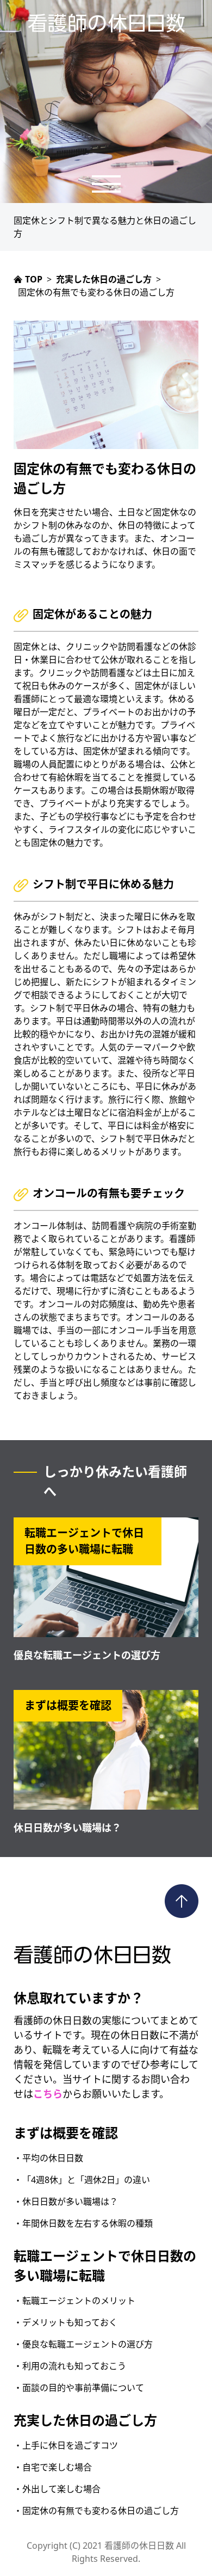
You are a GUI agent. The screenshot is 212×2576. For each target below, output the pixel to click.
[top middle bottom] (106, 184)
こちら (48, 2094)
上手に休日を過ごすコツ (70, 2445)
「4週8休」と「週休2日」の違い (86, 2180)
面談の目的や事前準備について (83, 2388)
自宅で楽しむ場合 (57, 2467)
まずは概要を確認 (66, 2133)
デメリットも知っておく (70, 2322)
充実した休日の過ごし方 (85, 2420)
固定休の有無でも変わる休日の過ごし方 (101, 2511)
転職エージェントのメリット (79, 2301)
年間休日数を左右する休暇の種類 (88, 2223)
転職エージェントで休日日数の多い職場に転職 (105, 2265)
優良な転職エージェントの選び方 (87, 1655)
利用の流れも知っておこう (74, 2366)
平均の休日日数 (53, 2158)
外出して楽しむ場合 (61, 2489)
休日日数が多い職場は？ (67, 1828)
